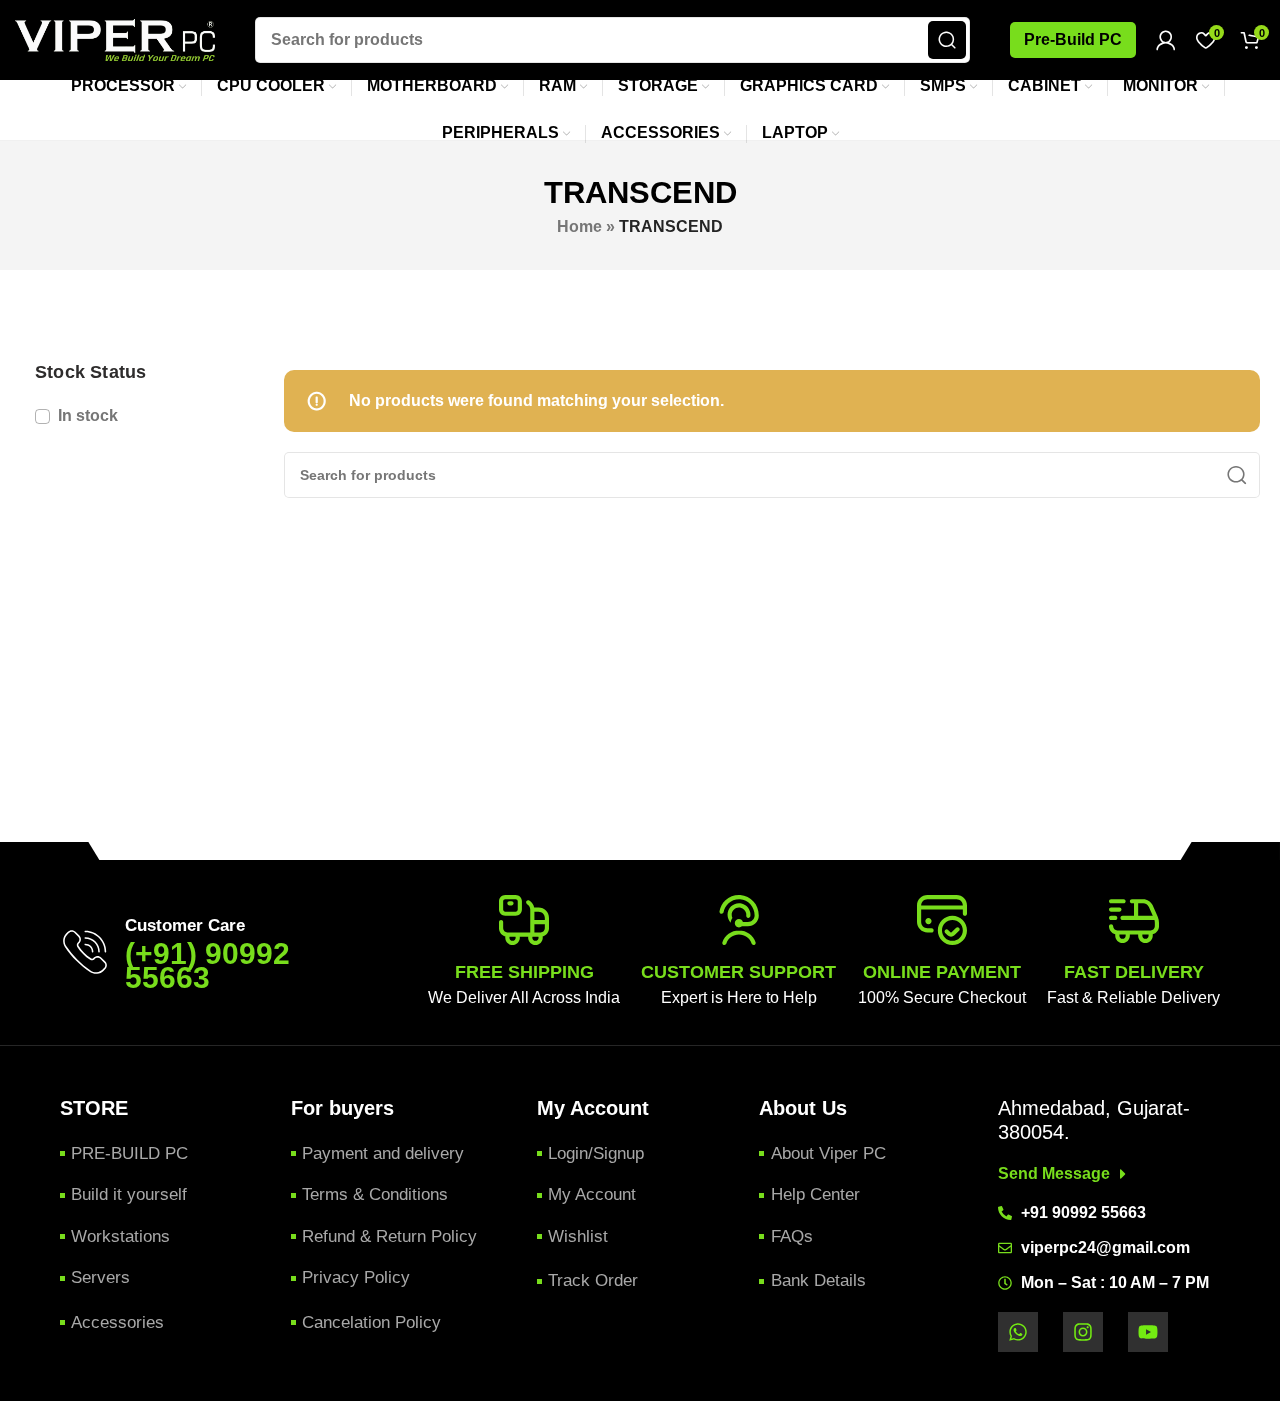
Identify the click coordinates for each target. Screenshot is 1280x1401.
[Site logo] (115, 38)
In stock (88, 415)
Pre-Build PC (1073, 39)
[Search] (947, 40)
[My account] (1166, 40)
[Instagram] (1083, 1332)
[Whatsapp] (1018, 1332)
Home (579, 226)
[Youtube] (1148, 1332)
